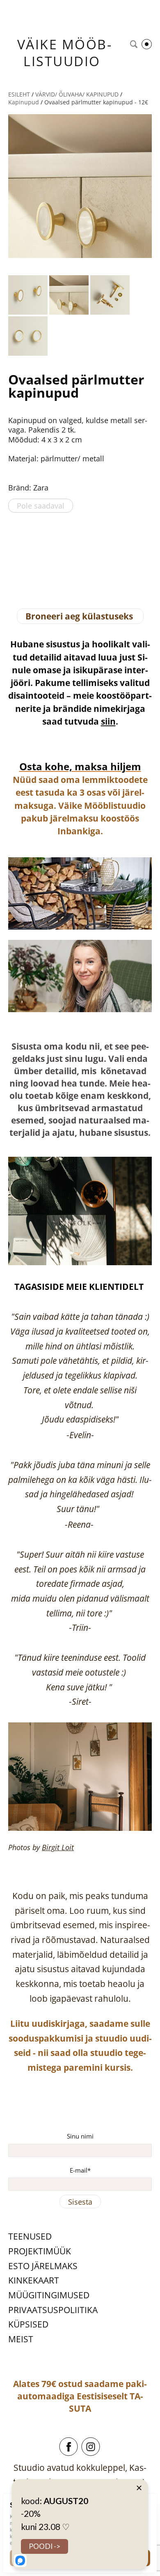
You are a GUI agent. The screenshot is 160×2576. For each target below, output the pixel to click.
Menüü (147, 44)
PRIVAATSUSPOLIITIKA (53, 2310)
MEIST (21, 2339)
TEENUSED (30, 2236)
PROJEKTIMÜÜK (40, 2251)
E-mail (79, 2170)
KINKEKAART (34, 2280)
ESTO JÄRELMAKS (43, 2266)
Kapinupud (24, 102)
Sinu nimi (80, 2136)
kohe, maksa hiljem (92, 766)
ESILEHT (19, 94)
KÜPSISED (28, 2324)
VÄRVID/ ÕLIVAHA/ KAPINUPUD (77, 94)
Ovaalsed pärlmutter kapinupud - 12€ (96, 102)
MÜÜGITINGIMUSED (49, 2295)
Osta (31, 766)
